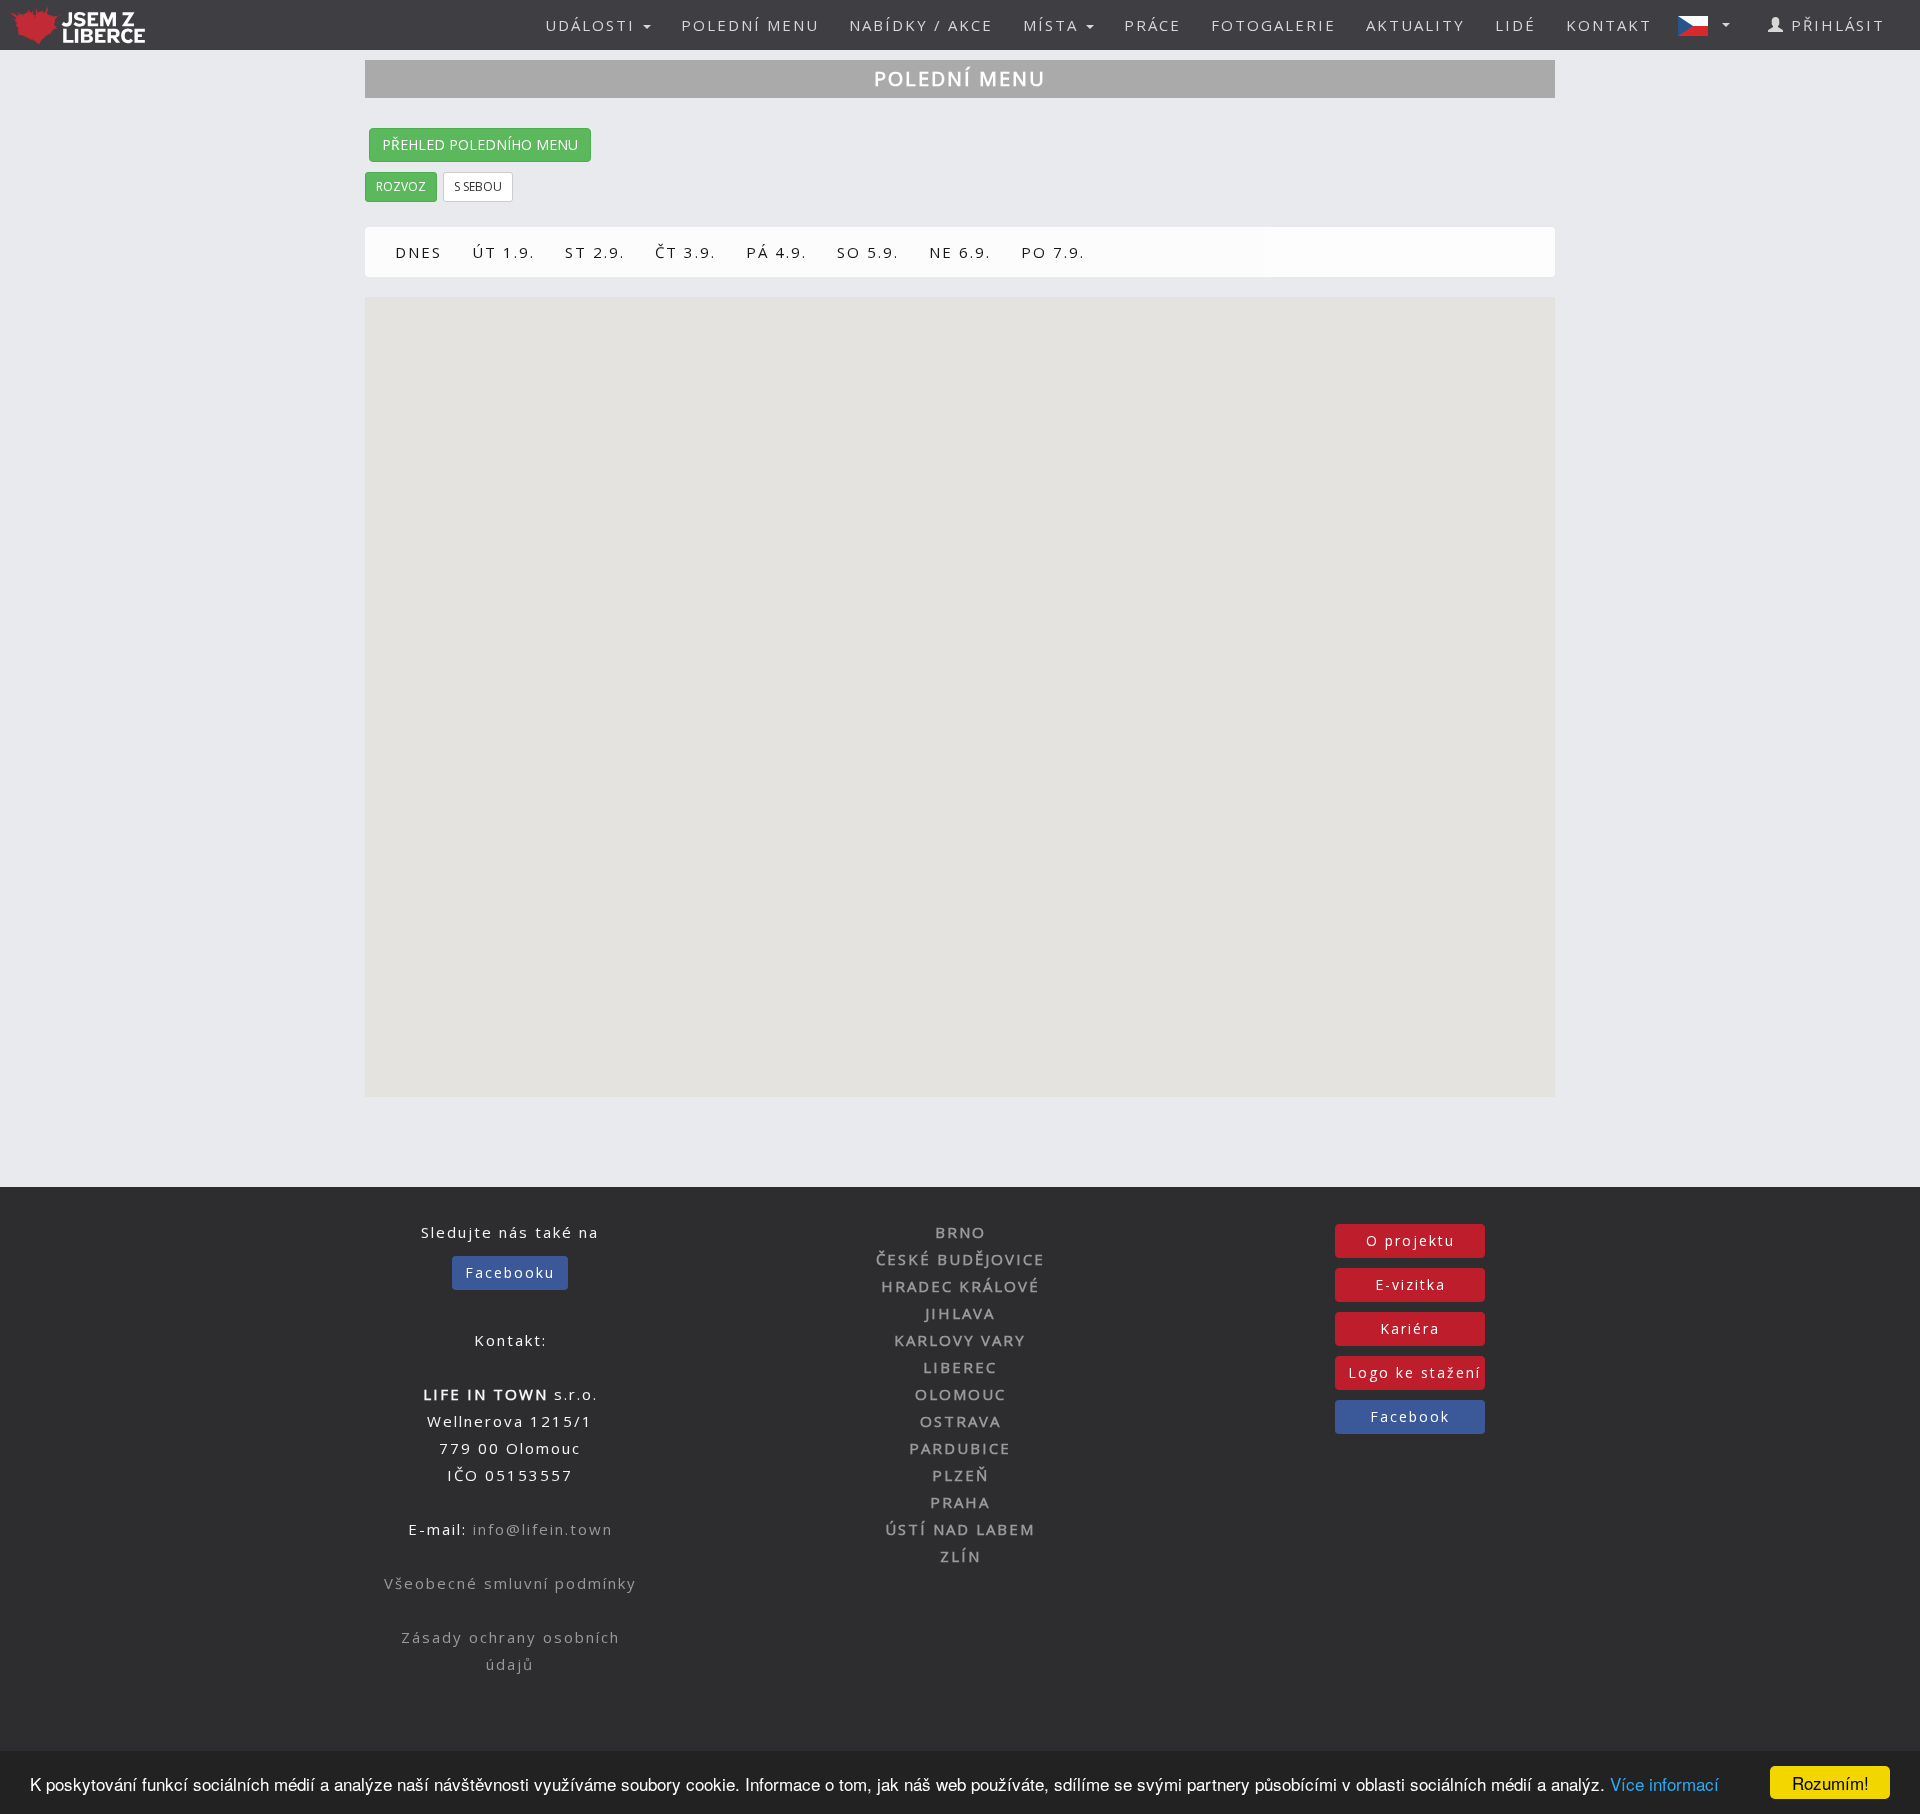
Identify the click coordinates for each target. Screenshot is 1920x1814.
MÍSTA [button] (1053, 25)
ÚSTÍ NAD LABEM (960, 1529)
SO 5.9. (868, 252)
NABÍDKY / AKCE (921, 25)
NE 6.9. (960, 252)
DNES (418, 252)
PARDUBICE (960, 1448)
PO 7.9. (1053, 252)
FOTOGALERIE (1273, 25)
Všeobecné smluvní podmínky (510, 1583)
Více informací (1664, 1783)
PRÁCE (1152, 25)
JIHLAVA (960, 1313)
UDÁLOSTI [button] (593, 25)
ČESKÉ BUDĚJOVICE (960, 1259)
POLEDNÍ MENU (750, 25)
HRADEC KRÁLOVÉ (960, 1286)
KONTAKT (1609, 25)
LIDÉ (1515, 25)
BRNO (960, 1232)
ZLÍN (960, 1556)
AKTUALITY (1415, 25)
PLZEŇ (960, 1475)
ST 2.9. (595, 252)
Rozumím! (1830, 1782)
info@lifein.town (543, 1529)
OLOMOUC (960, 1394)
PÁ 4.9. (776, 252)
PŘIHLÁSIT (1835, 25)
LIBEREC (960, 1367)
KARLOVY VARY (960, 1340)
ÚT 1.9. (503, 252)
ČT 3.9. (685, 252)
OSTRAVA (960, 1421)
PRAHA (960, 1502)
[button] (1710, 25)
